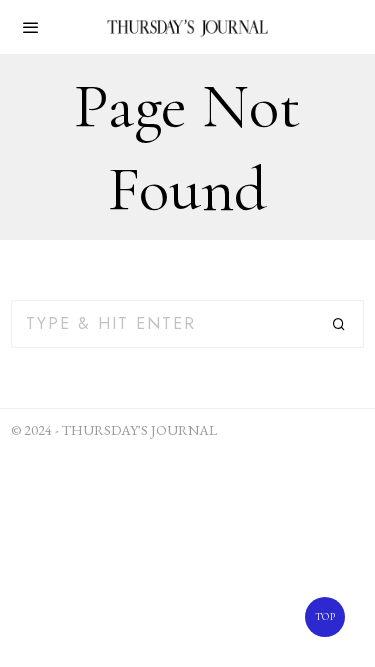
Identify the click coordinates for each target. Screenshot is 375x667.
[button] (340, 324)
